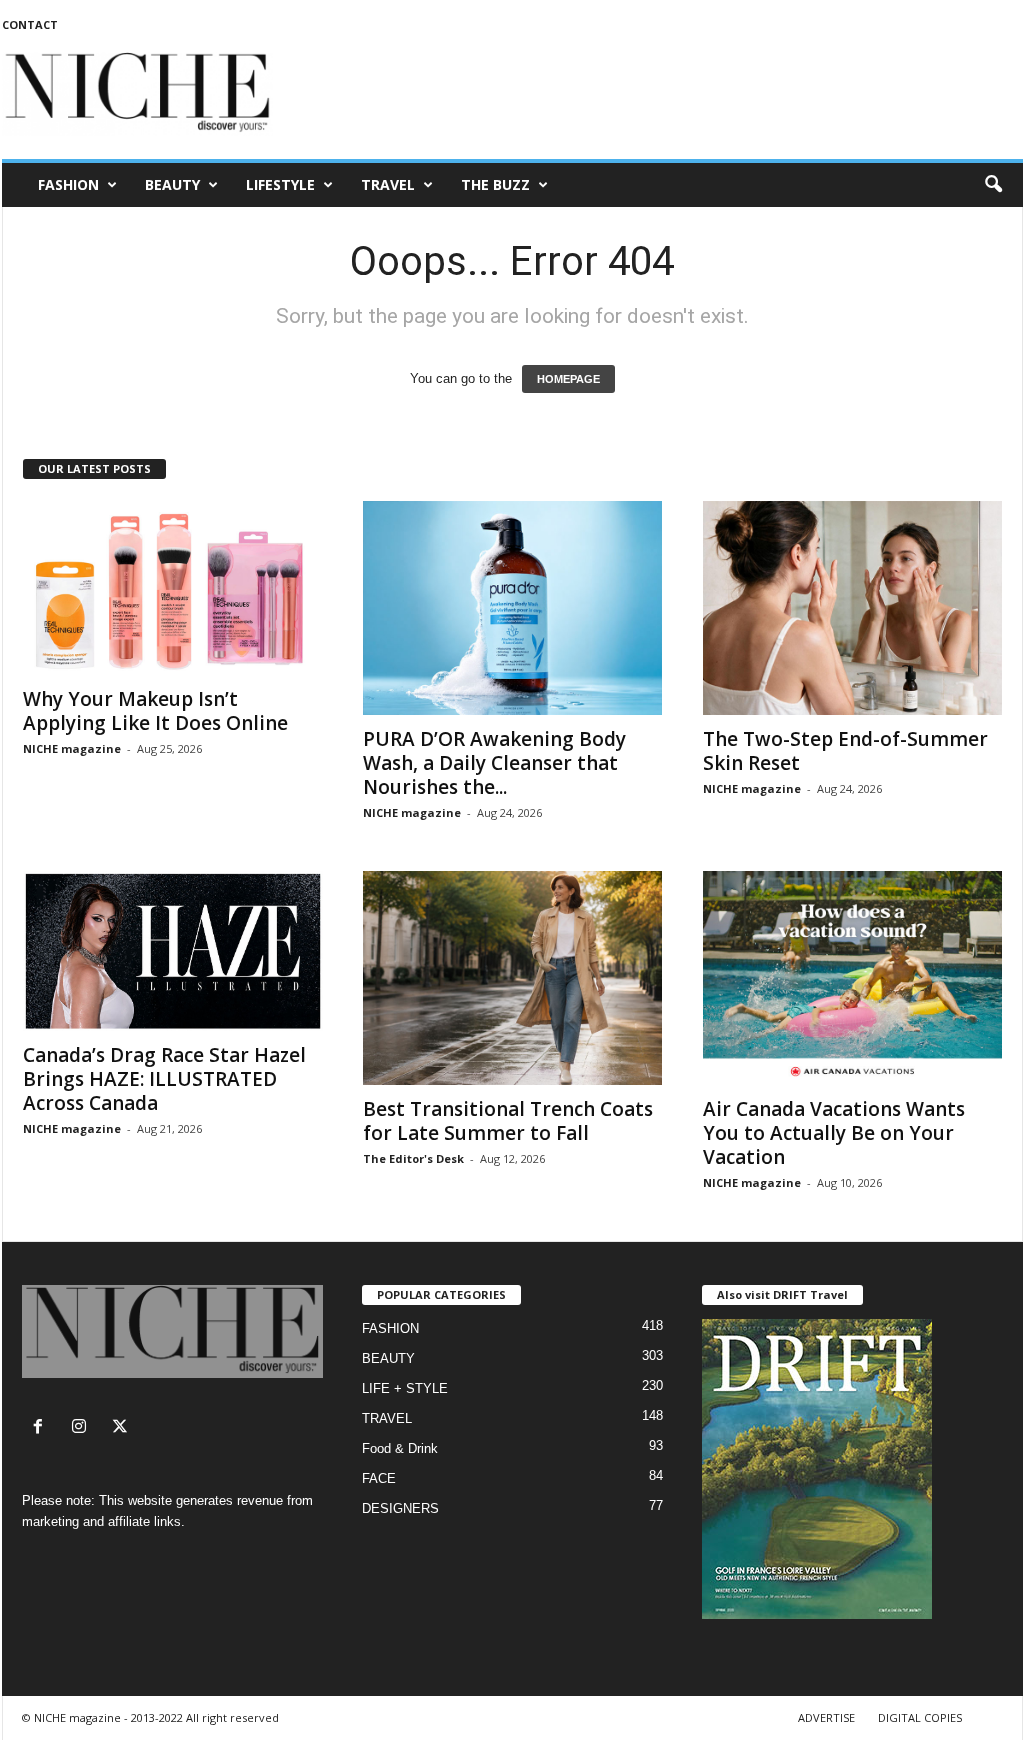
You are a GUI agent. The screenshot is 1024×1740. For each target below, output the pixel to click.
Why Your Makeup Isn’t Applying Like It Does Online (155, 711)
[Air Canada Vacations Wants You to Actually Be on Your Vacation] (853, 978)
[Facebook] (42, 1428)
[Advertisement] (659, 94)
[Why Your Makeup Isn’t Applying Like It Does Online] (173, 588)
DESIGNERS (400, 1508)
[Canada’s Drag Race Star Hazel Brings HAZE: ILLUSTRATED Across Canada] (173, 951)
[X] (122, 1428)
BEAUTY (172, 184)
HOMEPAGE (568, 379)
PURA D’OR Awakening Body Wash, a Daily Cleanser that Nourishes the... (494, 763)
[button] (993, 185)
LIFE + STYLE (405, 1388)
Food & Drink (400, 1448)
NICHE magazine (72, 748)
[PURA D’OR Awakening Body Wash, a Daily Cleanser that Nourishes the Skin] (513, 608)
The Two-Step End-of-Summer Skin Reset (845, 751)
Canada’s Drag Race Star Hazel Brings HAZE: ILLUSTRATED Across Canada (164, 1079)
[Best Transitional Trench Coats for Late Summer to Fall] (513, 978)
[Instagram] (83, 1428)
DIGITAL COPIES (920, 1717)
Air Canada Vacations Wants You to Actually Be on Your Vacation (834, 1133)
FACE (379, 1478)
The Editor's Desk (413, 1158)
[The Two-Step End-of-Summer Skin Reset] (853, 608)
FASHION (68, 184)
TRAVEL (388, 184)
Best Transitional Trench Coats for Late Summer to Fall (508, 1121)
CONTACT (30, 24)
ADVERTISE (826, 1717)
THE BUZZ (495, 184)
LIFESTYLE (280, 184)
